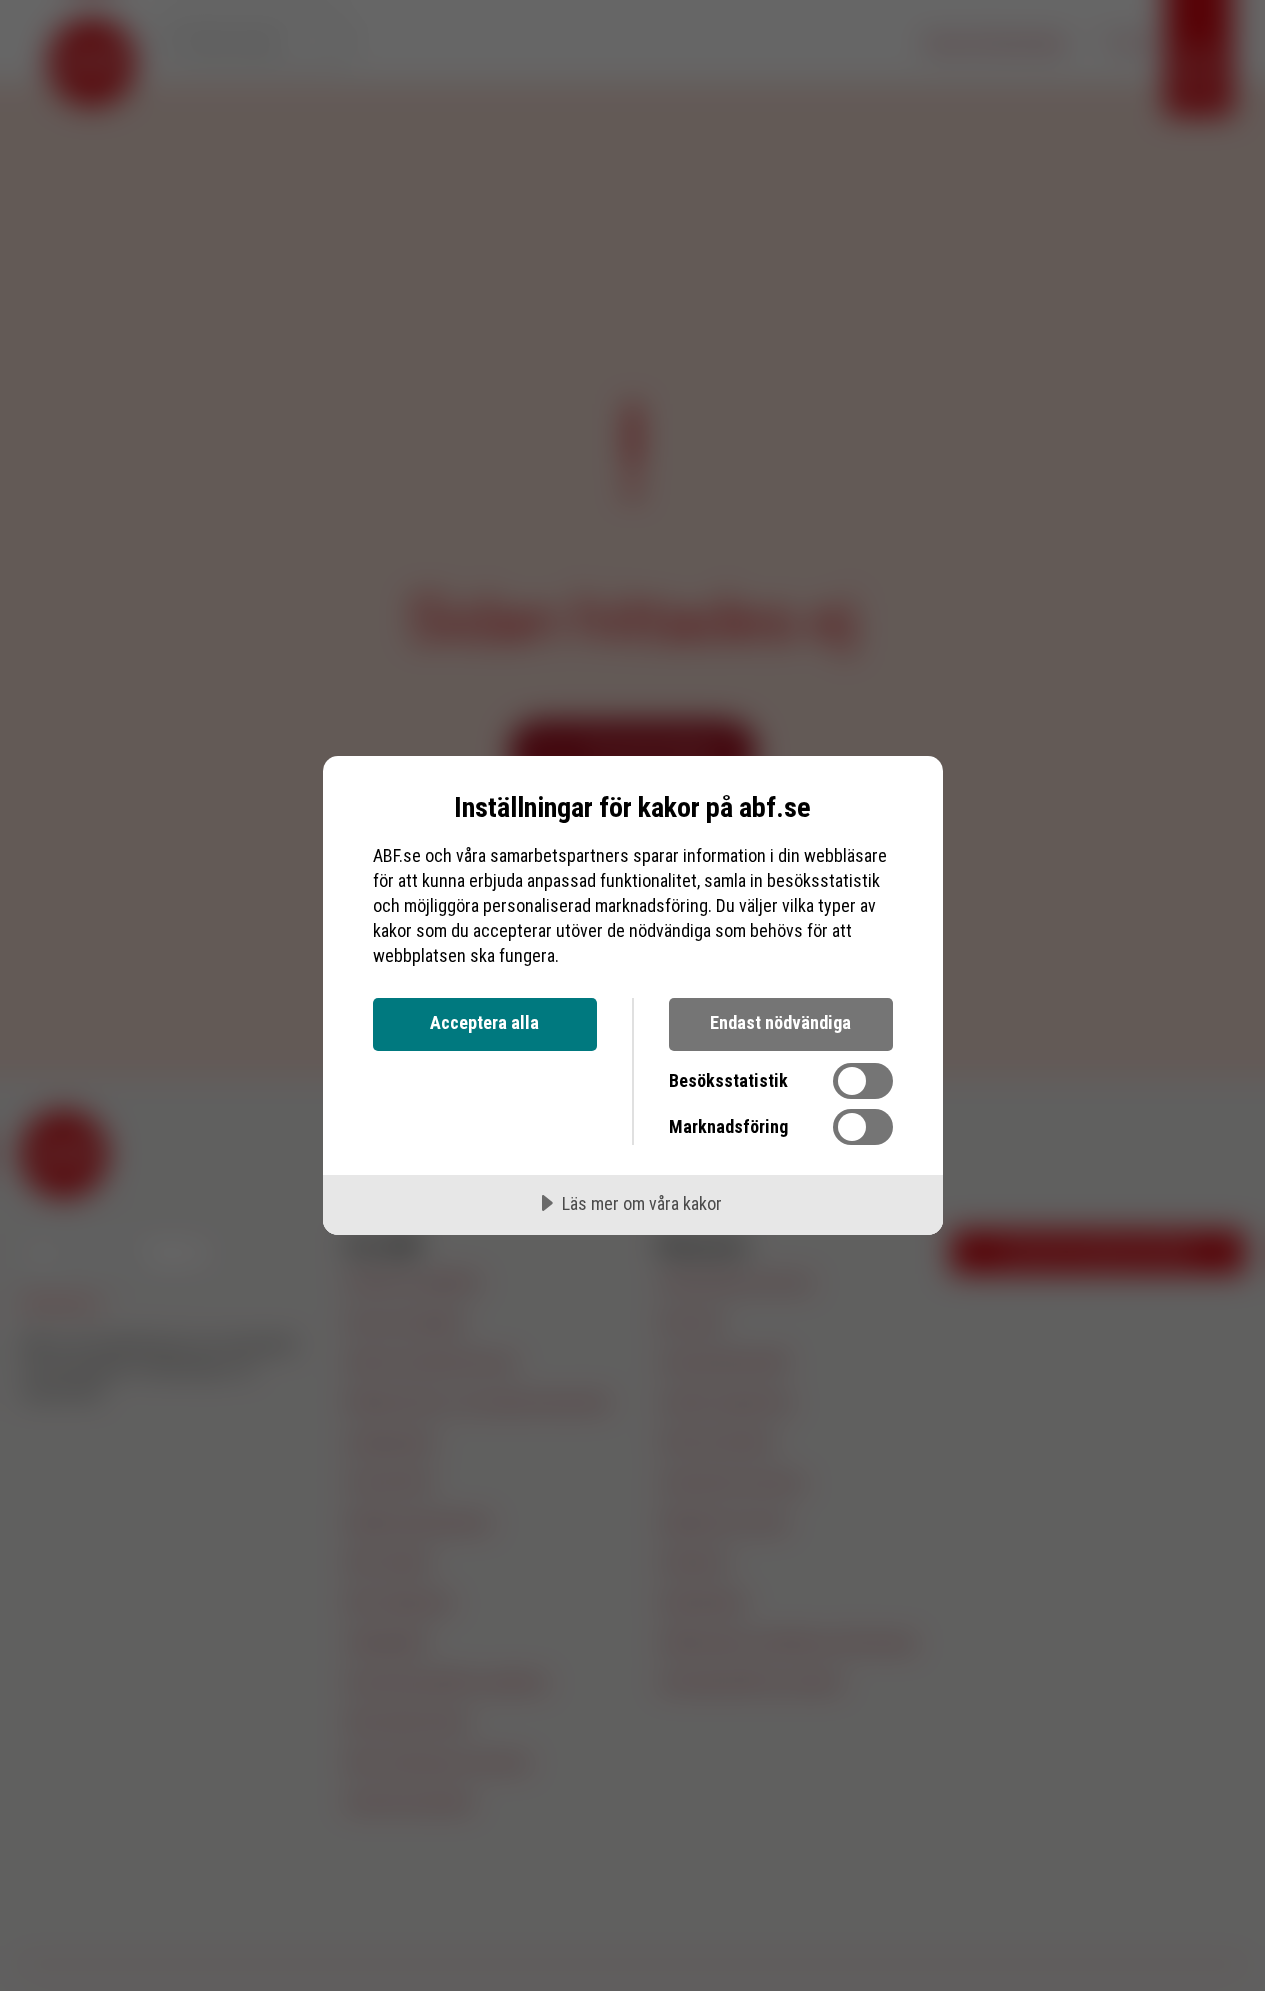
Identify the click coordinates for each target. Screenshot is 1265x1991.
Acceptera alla (484, 1022)
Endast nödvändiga (780, 1022)
